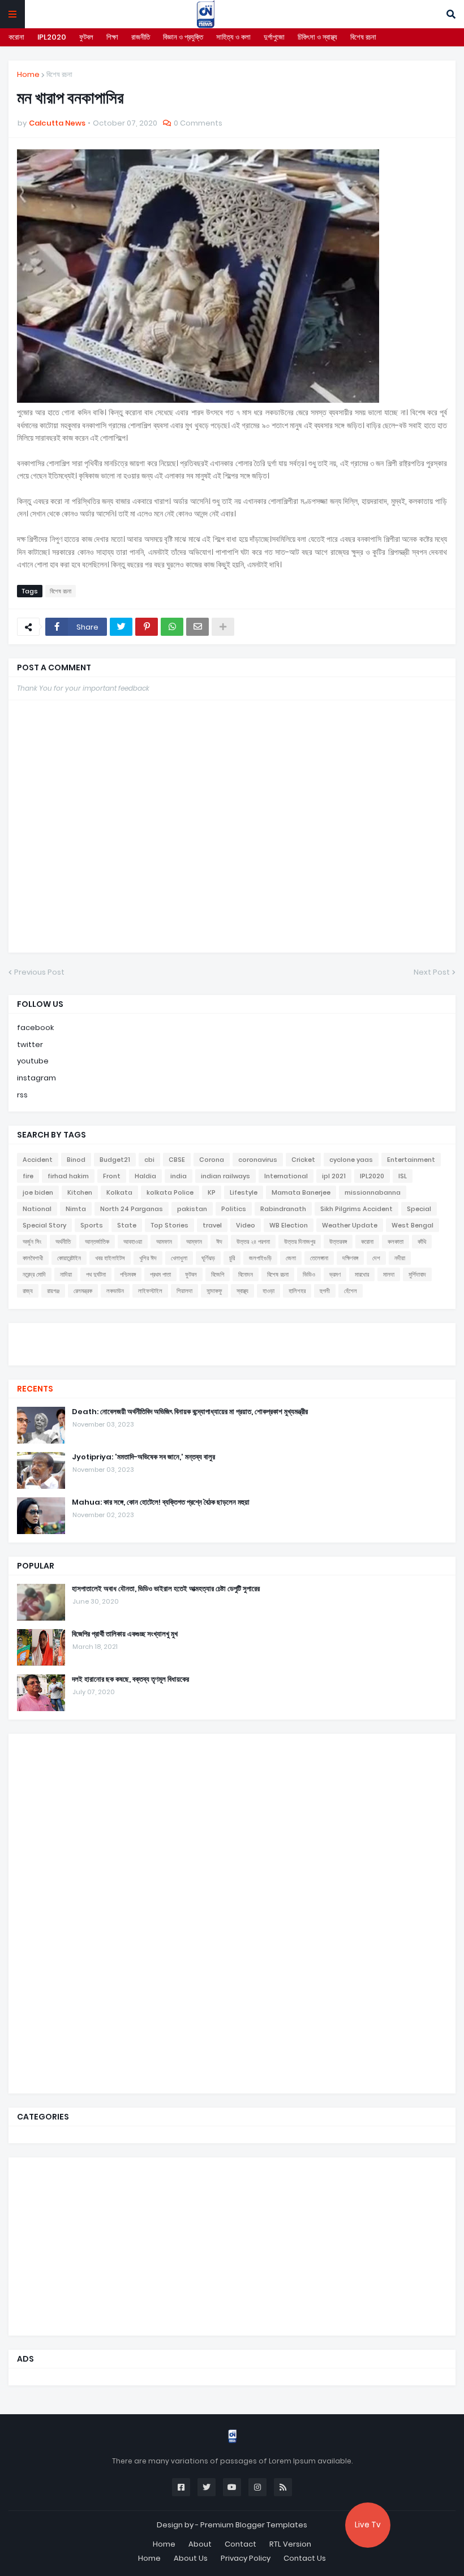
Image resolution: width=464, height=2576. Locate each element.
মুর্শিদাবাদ (417, 1274)
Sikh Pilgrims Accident (356, 1209)
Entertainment (411, 1160)
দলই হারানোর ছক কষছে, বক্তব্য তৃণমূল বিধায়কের (130, 1679)
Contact (240, 2544)
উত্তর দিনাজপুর (300, 1242)
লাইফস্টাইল (150, 1291)
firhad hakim (68, 1176)
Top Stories (169, 1225)
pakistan (192, 1209)
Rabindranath (283, 1209)
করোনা (16, 37)
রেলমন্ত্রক (83, 1291)
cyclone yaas (351, 1160)
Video (246, 1225)
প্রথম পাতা (160, 1274)
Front (112, 1176)
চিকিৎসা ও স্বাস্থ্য (317, 37)
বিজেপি (218, 1274)
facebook (35, 1028)
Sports (92, 1225)
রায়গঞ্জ (53, 1291)
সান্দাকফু (214, 1291)
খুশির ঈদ (148, 1258)
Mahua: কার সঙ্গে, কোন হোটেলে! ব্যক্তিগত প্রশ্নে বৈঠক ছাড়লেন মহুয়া (161, 1502)
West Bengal (413, 1225)
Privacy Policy (246, 2558)
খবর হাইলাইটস (110, 1258)
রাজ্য (28, 1291)
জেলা (291, 1258)
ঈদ (219, 1242)
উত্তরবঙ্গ (338, 1242)
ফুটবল (86, 37)
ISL (403, 1176)
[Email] (197, 627)
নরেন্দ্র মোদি (34, 1274)
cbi (149, 1160)
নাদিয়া (66, 1274)
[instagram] (232, 1349)
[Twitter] (121, 627)
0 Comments (198, 123)
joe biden (38, 1192)
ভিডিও (309, 1274)
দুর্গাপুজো (274, 37)
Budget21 (115, 1160)
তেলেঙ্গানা (319, 1258)
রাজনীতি (141, 37)
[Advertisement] (102, 1912)
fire (28, 1176)
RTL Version (290, 2544)
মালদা (389, 1274)
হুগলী (325, 1291)
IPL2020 (52, 37)
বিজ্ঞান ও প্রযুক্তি (183, 37)
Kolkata (119, 1192)
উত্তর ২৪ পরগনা (253, 1242)
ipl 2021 (334, 1176)
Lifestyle (244, 1192)
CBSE (177, 1160)
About (200, 2544)
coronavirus (258, 1160)
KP (212, 1192)
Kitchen (80, 1192)
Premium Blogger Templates (254, 2525)
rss (22, 1095)
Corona (212, 1160)
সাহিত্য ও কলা (233, 37)
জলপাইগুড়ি (260, 1258)
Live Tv (368, 2525)
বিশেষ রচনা (363, 37)
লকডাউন (115, 1291)
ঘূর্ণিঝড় (208, 1258)
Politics (234, 1209)
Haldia (145, 1176)
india (179, 1176)
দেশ (376, 1258)
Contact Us (305, 2558)
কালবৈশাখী (33, 1258)
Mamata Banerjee (301, 1192)
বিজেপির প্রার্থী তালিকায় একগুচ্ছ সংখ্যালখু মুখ (125, 1634)
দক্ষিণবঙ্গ (350, 1258)
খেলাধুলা (179, 1258)
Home (28, 74)
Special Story (44, 1225)
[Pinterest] (147, 627)
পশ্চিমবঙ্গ (128, 1274)
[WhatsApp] (172, 627)
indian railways (225, 1176)
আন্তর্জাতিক (97, 1242)
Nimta (76, 1209)
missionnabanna (373, 1192)
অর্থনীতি (63, 1242)
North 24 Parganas (132, 1209)
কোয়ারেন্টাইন (69, 1258)
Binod (76, 1160)
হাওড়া (268, 1291)
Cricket (303, 1160)
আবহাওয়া (133, 1242)
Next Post (432, 972)
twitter (30, 1044)
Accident (38, 1160)
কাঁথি (422, 1242)
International (286, 1176)
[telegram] (232, 1354)
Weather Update (350, 1225)
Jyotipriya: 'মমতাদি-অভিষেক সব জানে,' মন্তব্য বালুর (143, 1457)
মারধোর (362, 1274)
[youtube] (232, 1343)
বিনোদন (246, 1274)
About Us (191, 2558)
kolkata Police (170, 1192)
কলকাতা (396, 1242)
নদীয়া (400, 1258)
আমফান (164, 1242)
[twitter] (232, 1337)
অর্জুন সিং (32, 1242)
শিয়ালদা (184, 1291)
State (127, 1225)
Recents (35, 1389)
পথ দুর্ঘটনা (96, 1274)
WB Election (289, 1225)
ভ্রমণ (335, 1274)
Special (419, 1209)
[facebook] (232, 1333)
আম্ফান (194, 1242)
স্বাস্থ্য (242, 1291)
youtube (33, 1061)
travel (212, 1225)
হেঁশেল (351, 1291)
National (37, 1209)
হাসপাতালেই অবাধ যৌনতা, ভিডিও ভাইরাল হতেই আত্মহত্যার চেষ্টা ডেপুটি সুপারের (166, 1589)
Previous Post (39, 972)
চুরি (232, 1258)
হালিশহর (297, 1291)
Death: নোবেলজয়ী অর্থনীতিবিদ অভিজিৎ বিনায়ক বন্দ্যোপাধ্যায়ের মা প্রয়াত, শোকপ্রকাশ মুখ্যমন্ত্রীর (190, 1412)
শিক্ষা (112, 37)
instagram (36, 1078)
